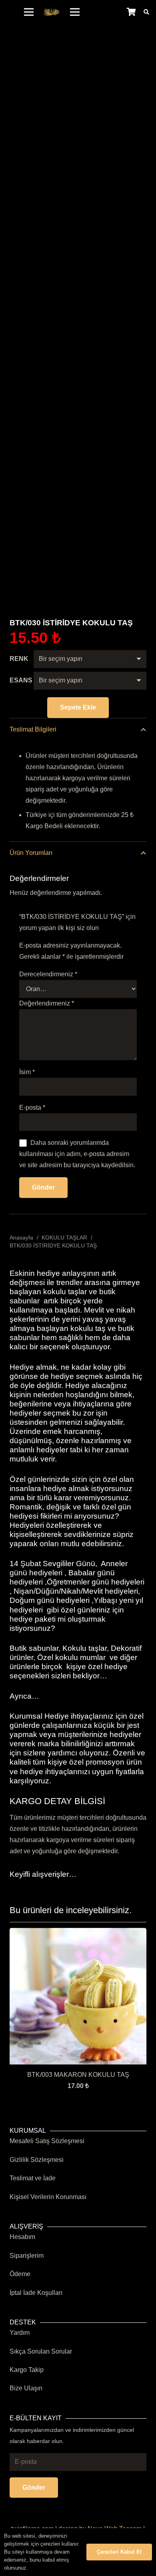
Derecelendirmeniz (48, 974)
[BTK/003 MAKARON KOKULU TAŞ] (78, 1933)
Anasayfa (21, 1237)
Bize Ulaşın (26, 2388)
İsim (27, 1072)
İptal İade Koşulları (36, 2293)
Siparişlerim (27, 2256)
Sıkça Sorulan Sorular (41, 2351)
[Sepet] (131, 12)
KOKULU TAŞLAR (64, 1237)
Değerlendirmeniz (47, 1003)
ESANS (21, 680)
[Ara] (146, 12)
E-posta (32, 1108)
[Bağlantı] (52, 12)
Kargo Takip (27, 2370)
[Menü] (29, 12)
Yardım (20, 2333)
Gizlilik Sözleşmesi (37, 2160)
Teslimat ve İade (33, 2178)
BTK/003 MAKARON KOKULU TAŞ (78, 2075)
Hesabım (22, 2237)
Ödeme (20, 2274)
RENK (19, 659)
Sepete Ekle (78, 707)
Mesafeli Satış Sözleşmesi (47, 2141)
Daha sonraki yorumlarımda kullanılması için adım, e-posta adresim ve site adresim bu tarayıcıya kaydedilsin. (77, 1154)
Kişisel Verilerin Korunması (48, 2197)
